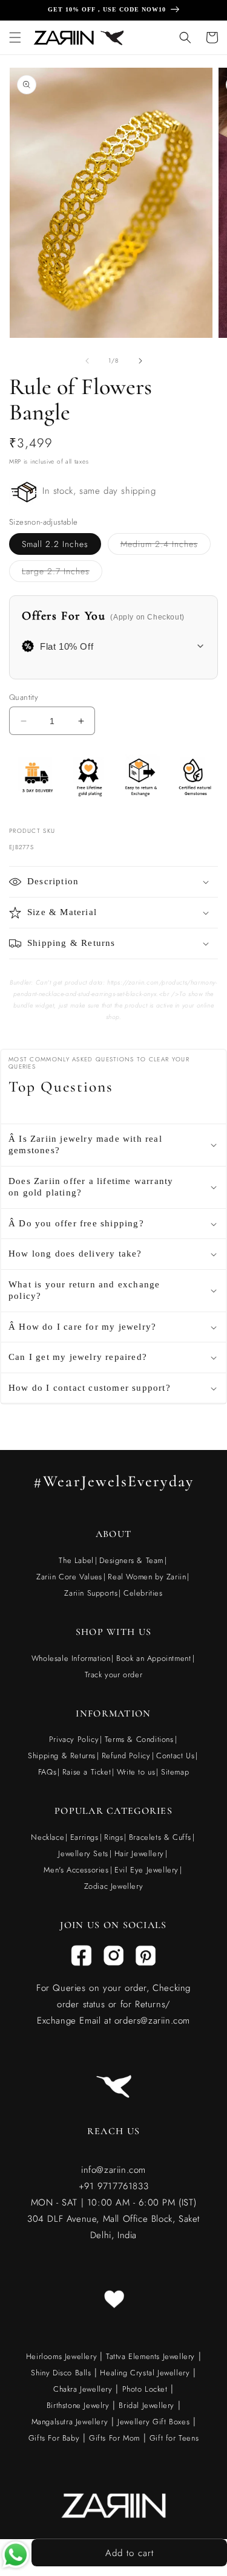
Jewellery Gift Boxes (153, 2422)
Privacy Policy (74, 1739)
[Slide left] (87, 361)
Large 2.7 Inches (62, 573)
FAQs (47, 1772)
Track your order (114, 1675)
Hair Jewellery (139, 1853)
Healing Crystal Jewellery (144, 2373)
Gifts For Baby (54, 2438)
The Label (76, 1560)
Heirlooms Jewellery (63, 2356)
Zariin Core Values (69, 1577)
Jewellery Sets (83, 1853)
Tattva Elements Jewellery (150, 2356)
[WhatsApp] (16, 2558)
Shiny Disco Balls (61, 2373)
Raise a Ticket (87, 1772)
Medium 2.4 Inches (166, 546)
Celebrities (143, 1593)
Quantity (24, 697)
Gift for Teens (174, 2438)
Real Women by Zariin (147, 1577)
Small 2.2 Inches (55, 544)
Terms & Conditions (139, 1739)
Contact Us (175, 1756)
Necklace (48, 1837)
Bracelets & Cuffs (160, 1837)
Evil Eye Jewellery (146, 1870)
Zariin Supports (91, 1593)
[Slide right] (140, 361)
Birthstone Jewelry (78, 2405)
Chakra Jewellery (83, 2389)
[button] (15, 37)
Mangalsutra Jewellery (70, 2422)
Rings (113, 1837)
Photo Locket (145, 2389)
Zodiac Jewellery (114, 1886)
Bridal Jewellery (146, 2405)
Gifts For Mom (114, 2438)
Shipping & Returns (62, 1756)
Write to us (136, 1772)
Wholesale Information (71, 1658)
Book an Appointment (153, 1658)
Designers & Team (131, 1560)
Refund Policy (126, 1756)
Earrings (84, 1837)
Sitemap (175, 1772)
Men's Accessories (76, 1870)
